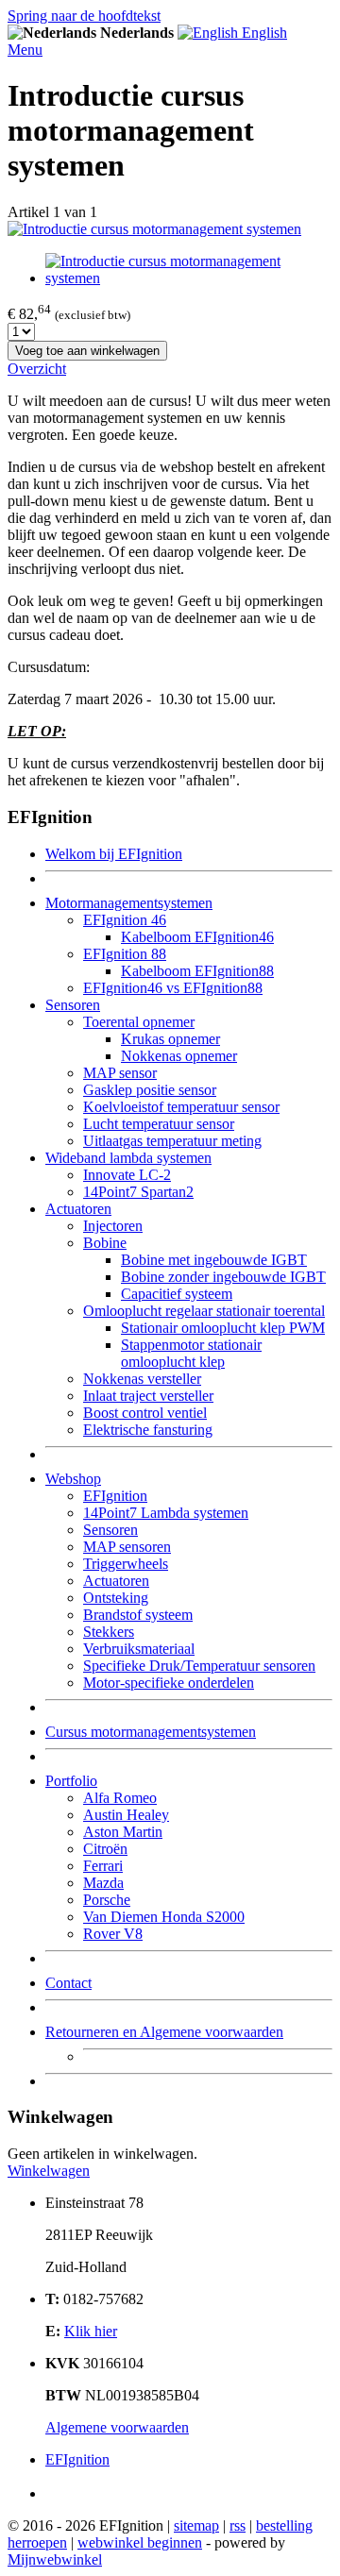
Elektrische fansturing (148, 1430)
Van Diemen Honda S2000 (164, 1917)
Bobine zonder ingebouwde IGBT (223, 1277)
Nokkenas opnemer (179, 1056)
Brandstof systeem (138, 1615)
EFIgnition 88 (125, 954)
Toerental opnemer (139, 1022)
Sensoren (73, 1005)
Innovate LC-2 (127, 1175)
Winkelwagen (49, 2171)
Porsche (107, 1900)
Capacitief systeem (177, 1294)
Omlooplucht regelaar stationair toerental (204, 1311)
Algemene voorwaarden (117, 2427)
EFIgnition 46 (125, 920)
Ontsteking (116, 1598)
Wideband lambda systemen (128, 1158)
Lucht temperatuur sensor (159, 1124)
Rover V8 (113, 1934)
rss (238, 2525)
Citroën (105, 1849)
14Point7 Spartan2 (138, 1192)
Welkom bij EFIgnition (114, 854)
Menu (25, 50)
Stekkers (109, 1632)
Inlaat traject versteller (148, 1396)
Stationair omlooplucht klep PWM (223, 1328)
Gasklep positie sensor (150, 1090)
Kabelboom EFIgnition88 (197, 971)
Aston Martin (123, 1832)
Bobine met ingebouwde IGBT (214, 1260)
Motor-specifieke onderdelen (169, 1683)
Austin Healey (126, 1815)
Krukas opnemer (170, 1039)
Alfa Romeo (120, 1798)
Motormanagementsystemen (129, 903)
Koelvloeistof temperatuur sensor (181, 1107)
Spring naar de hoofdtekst (84, 16)
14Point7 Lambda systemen (166, 1513)
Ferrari (103, 1866)
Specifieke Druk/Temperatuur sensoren (199, 1666)
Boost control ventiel (145, 1413)
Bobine (105, 1243)
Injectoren (113, 1226)
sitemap (196, 2525)
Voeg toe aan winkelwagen (87, 351)
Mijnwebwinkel (55, 2559)
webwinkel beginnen (140, 2542)
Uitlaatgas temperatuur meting (172, 1141)
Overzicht (37, 369)
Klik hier (91, 2331)
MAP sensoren (127, 1547)
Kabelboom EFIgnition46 (197, 937)
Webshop (73, 1479)
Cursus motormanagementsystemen (151, 1732)
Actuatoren (78, 1209)
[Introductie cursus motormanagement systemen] (154, 229)
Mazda (103, 1883)
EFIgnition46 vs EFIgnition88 (173, 988)
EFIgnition (115, 1496)
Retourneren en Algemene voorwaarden (164, 2032)
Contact (68, 1983)
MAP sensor (120, 1073)
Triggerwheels (126, 1564)
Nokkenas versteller (142, 1379)
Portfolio (71, 1781)
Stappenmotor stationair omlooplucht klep (191, 1353)
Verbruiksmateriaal (139, 1649)
